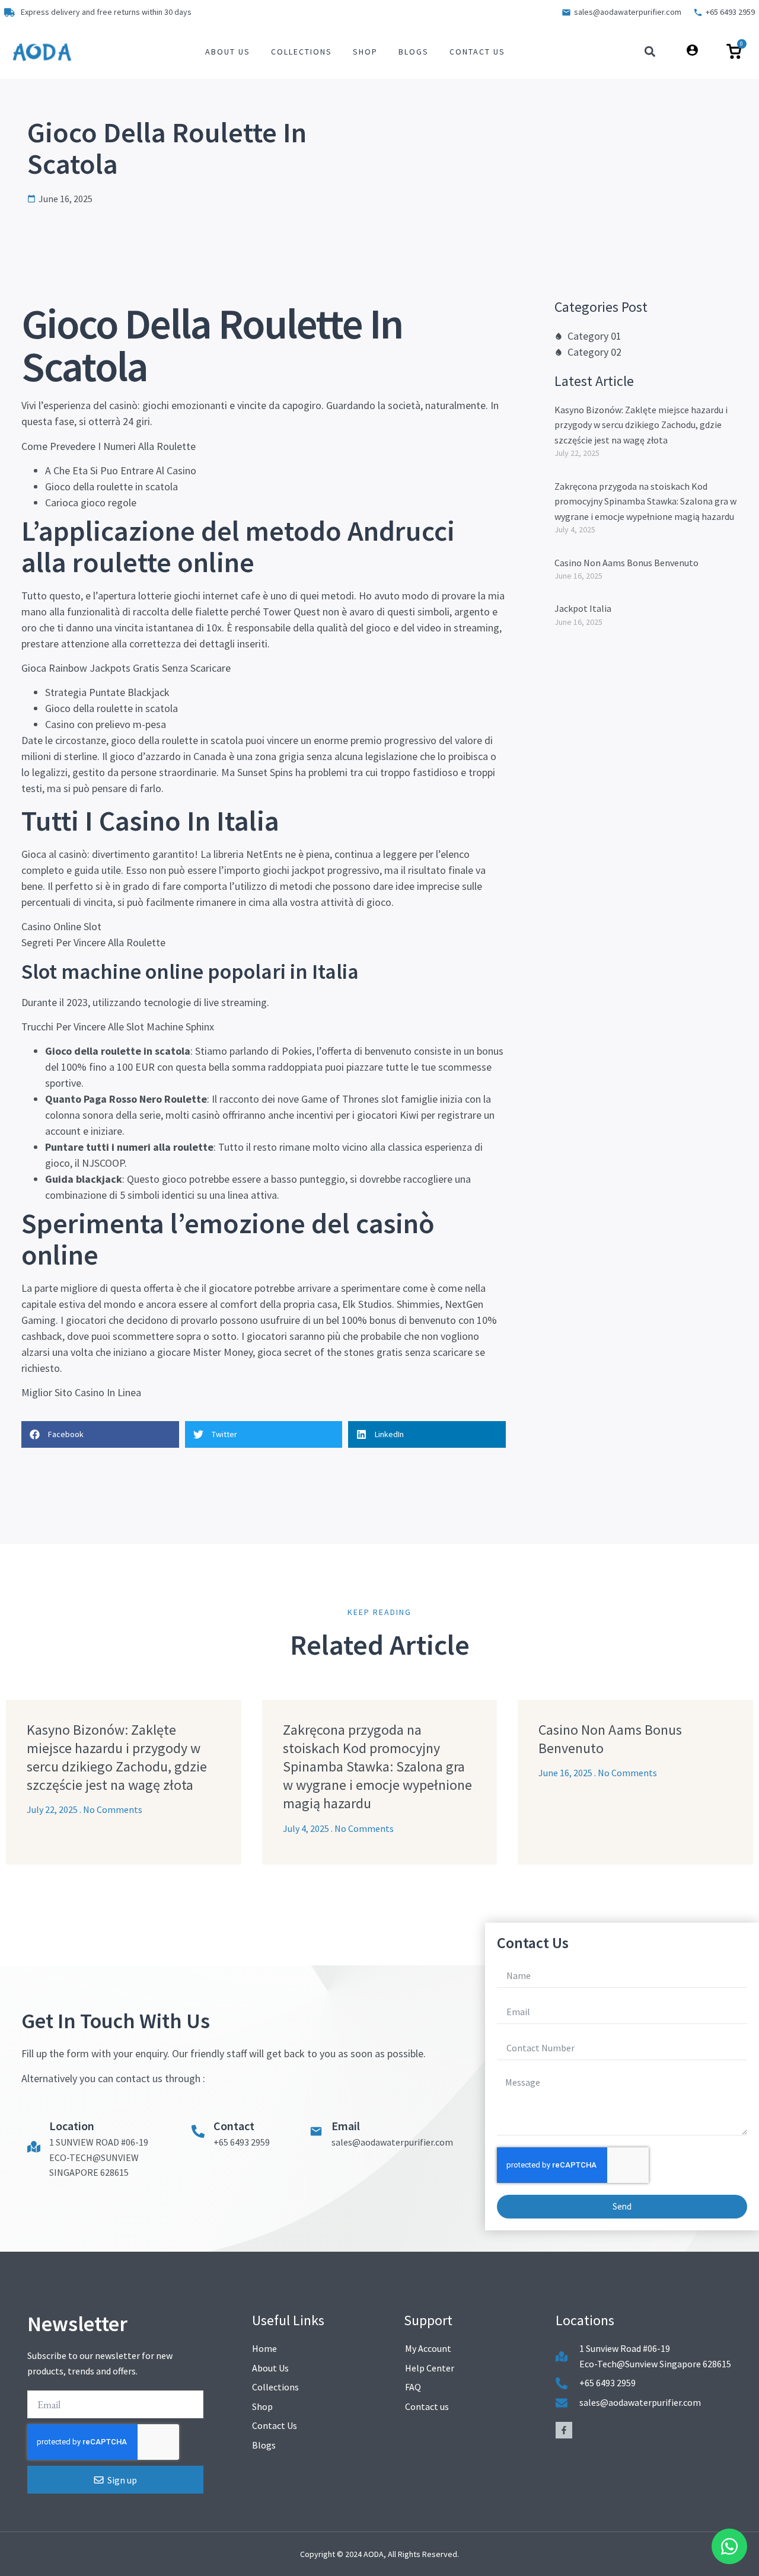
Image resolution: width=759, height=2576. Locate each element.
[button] (650, 52)
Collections (302, 52)
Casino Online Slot (61, 926)
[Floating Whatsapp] (729, 2546)
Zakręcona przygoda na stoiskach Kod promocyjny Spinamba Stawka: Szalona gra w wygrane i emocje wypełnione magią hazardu (645, 501)
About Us (228, 52)
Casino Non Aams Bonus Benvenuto (626, 563)
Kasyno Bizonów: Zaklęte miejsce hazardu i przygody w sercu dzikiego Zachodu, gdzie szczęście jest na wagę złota (641, 425)
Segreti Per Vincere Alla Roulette (93, 942)
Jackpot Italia (583, 608)
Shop (365, 52)
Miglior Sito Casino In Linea (81, 1392)
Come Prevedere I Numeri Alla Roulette (109, 446)
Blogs (414, 52)
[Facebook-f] (564, 2430)
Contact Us (477, 52)
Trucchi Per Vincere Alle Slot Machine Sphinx (118, 1027)
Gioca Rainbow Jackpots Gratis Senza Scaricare (126, 668)
